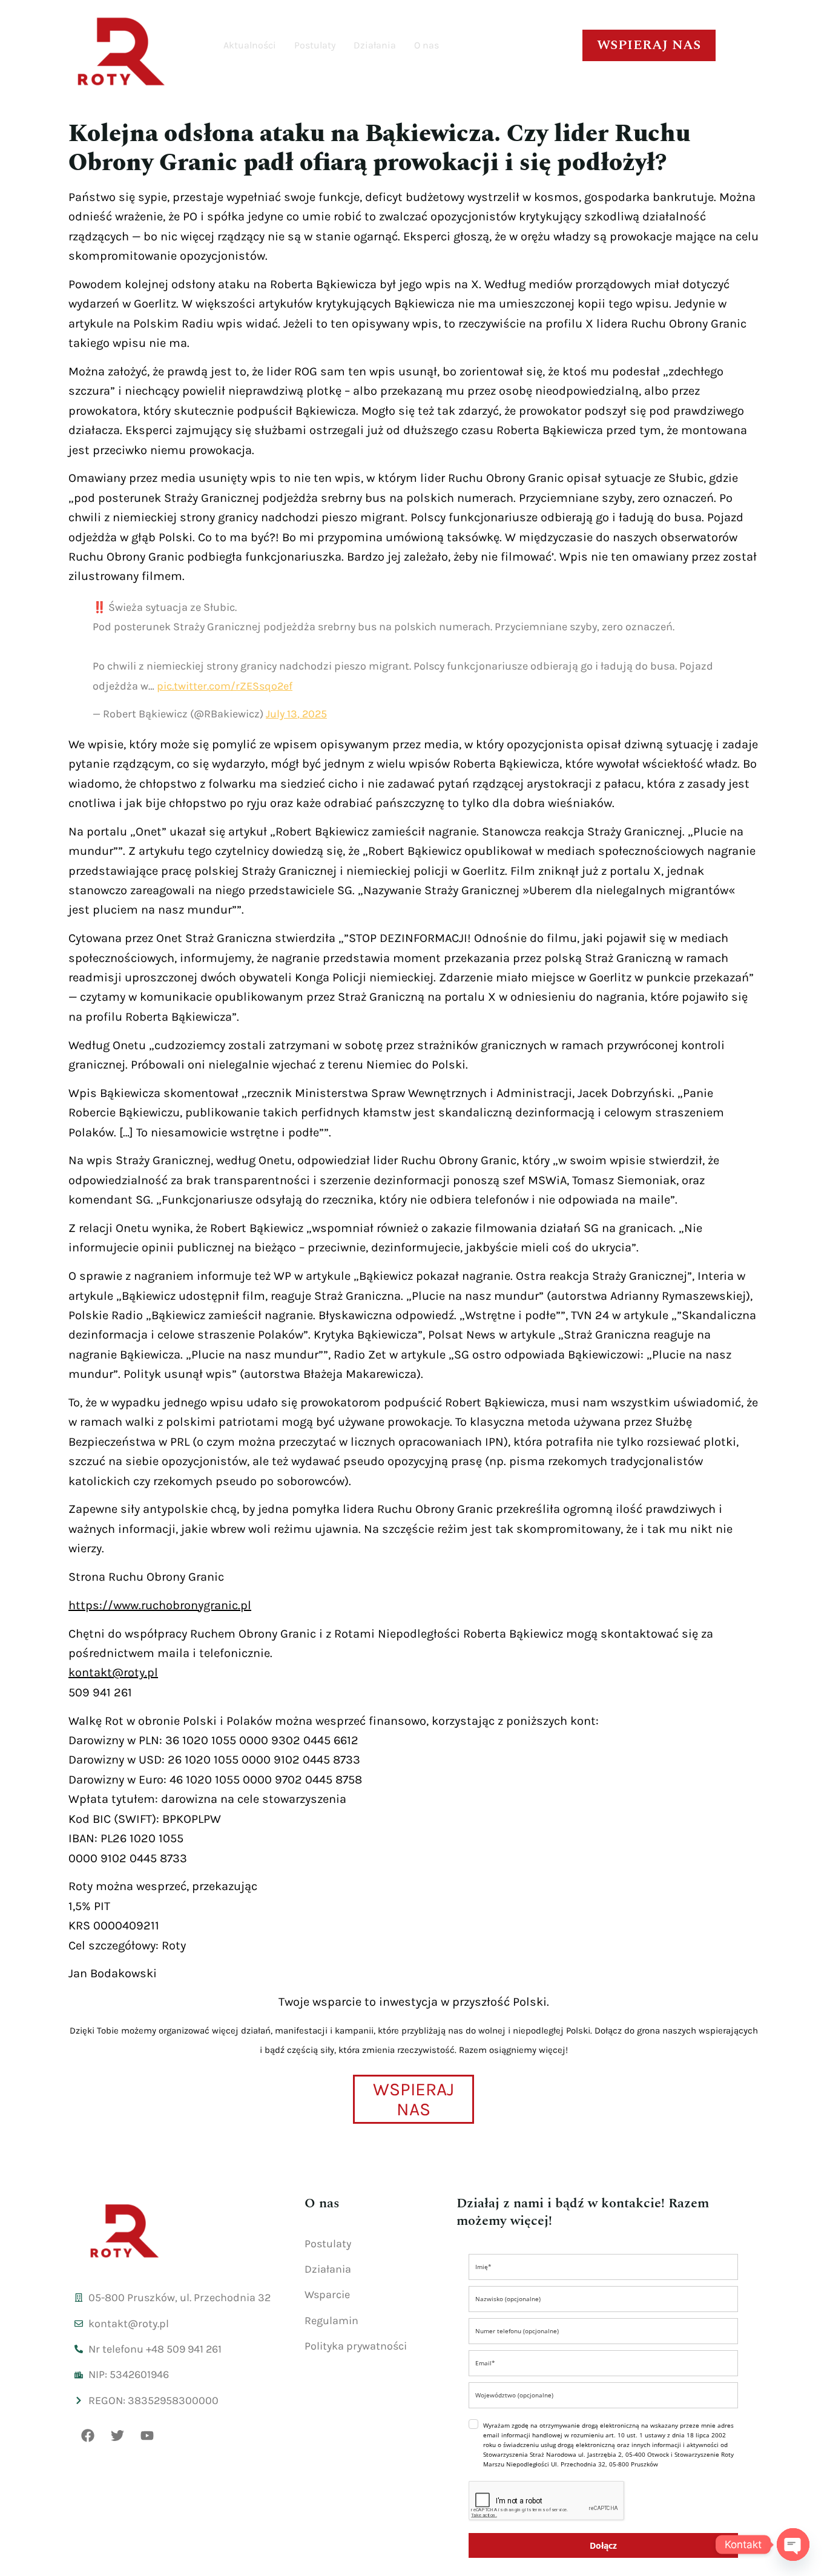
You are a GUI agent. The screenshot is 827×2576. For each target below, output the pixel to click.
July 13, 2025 (296, 714)
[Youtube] (147, 2436)
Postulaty (315, 45)
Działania (375, 45)
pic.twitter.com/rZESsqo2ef (225, 686)
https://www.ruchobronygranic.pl (160, 1605)
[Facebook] (88, 2436)
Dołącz (603, 2545)
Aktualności (250, 45)
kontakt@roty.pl (113, 1672)
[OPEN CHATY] (793, 2545)
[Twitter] (117, 2436)
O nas (427, 45)
